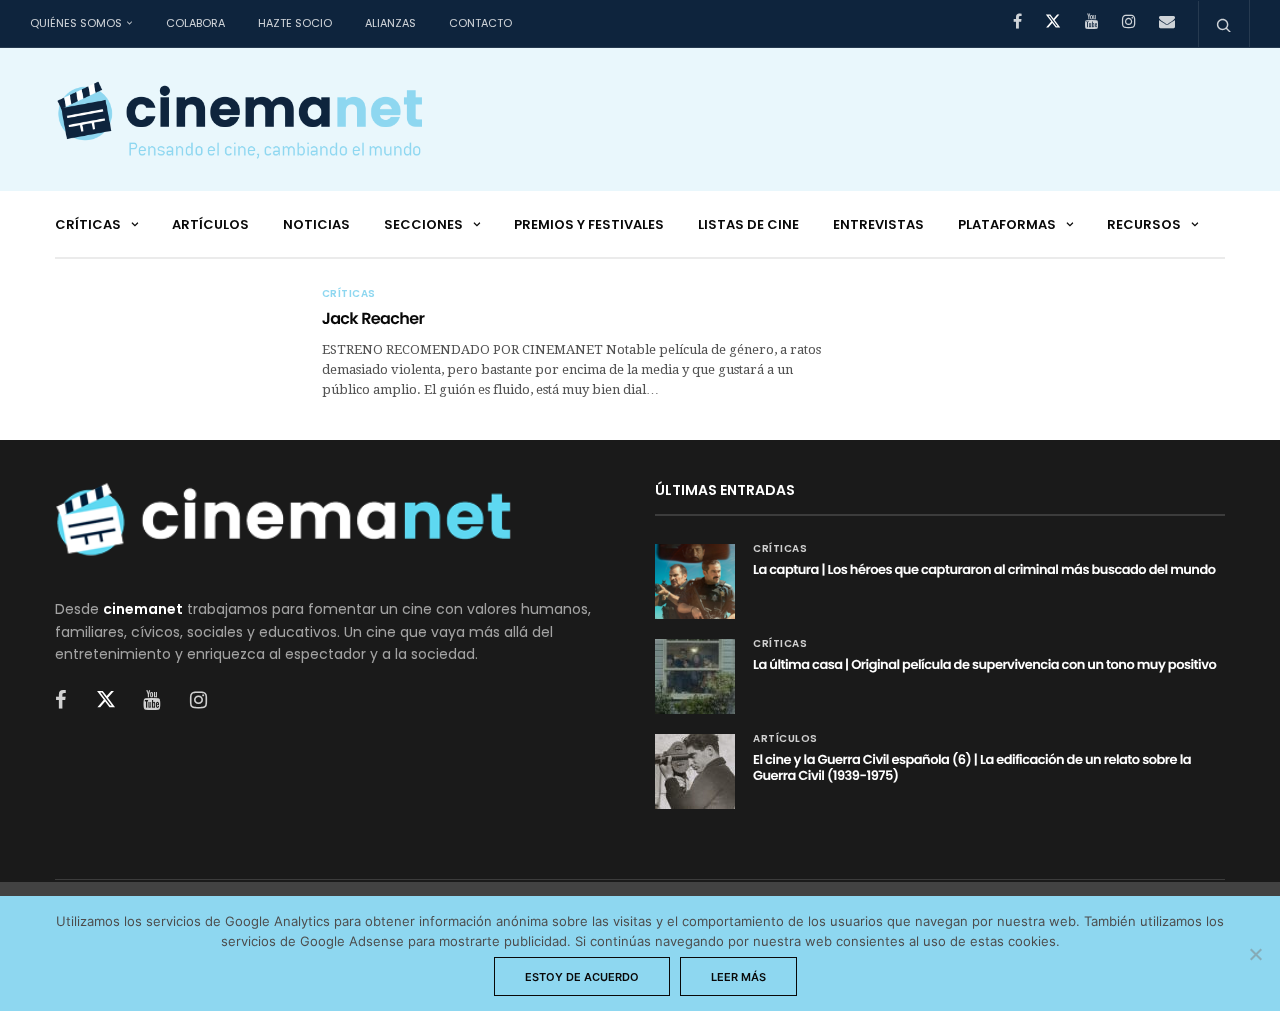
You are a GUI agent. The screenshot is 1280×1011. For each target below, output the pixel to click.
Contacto (480, 23)
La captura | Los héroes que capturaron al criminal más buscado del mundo (984, 569)
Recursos (1144, 224)
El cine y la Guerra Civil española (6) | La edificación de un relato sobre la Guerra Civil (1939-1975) (972, 767)
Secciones (423, 224)
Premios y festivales (589, 224)
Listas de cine (748, 224)
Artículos (210, 224)
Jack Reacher (373, 318)
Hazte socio (295, 23)
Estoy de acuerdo (582, 977)
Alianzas (390, 23)
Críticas (88, 224)
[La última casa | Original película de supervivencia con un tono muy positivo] (695, 676)
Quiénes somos (76, 23)
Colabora (195, 23)
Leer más (738, 977)
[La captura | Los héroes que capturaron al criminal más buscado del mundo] (695, 581)
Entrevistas (878, 224)
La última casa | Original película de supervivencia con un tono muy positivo (984, 664)
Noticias (316, 224)
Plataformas (1007, 224)
